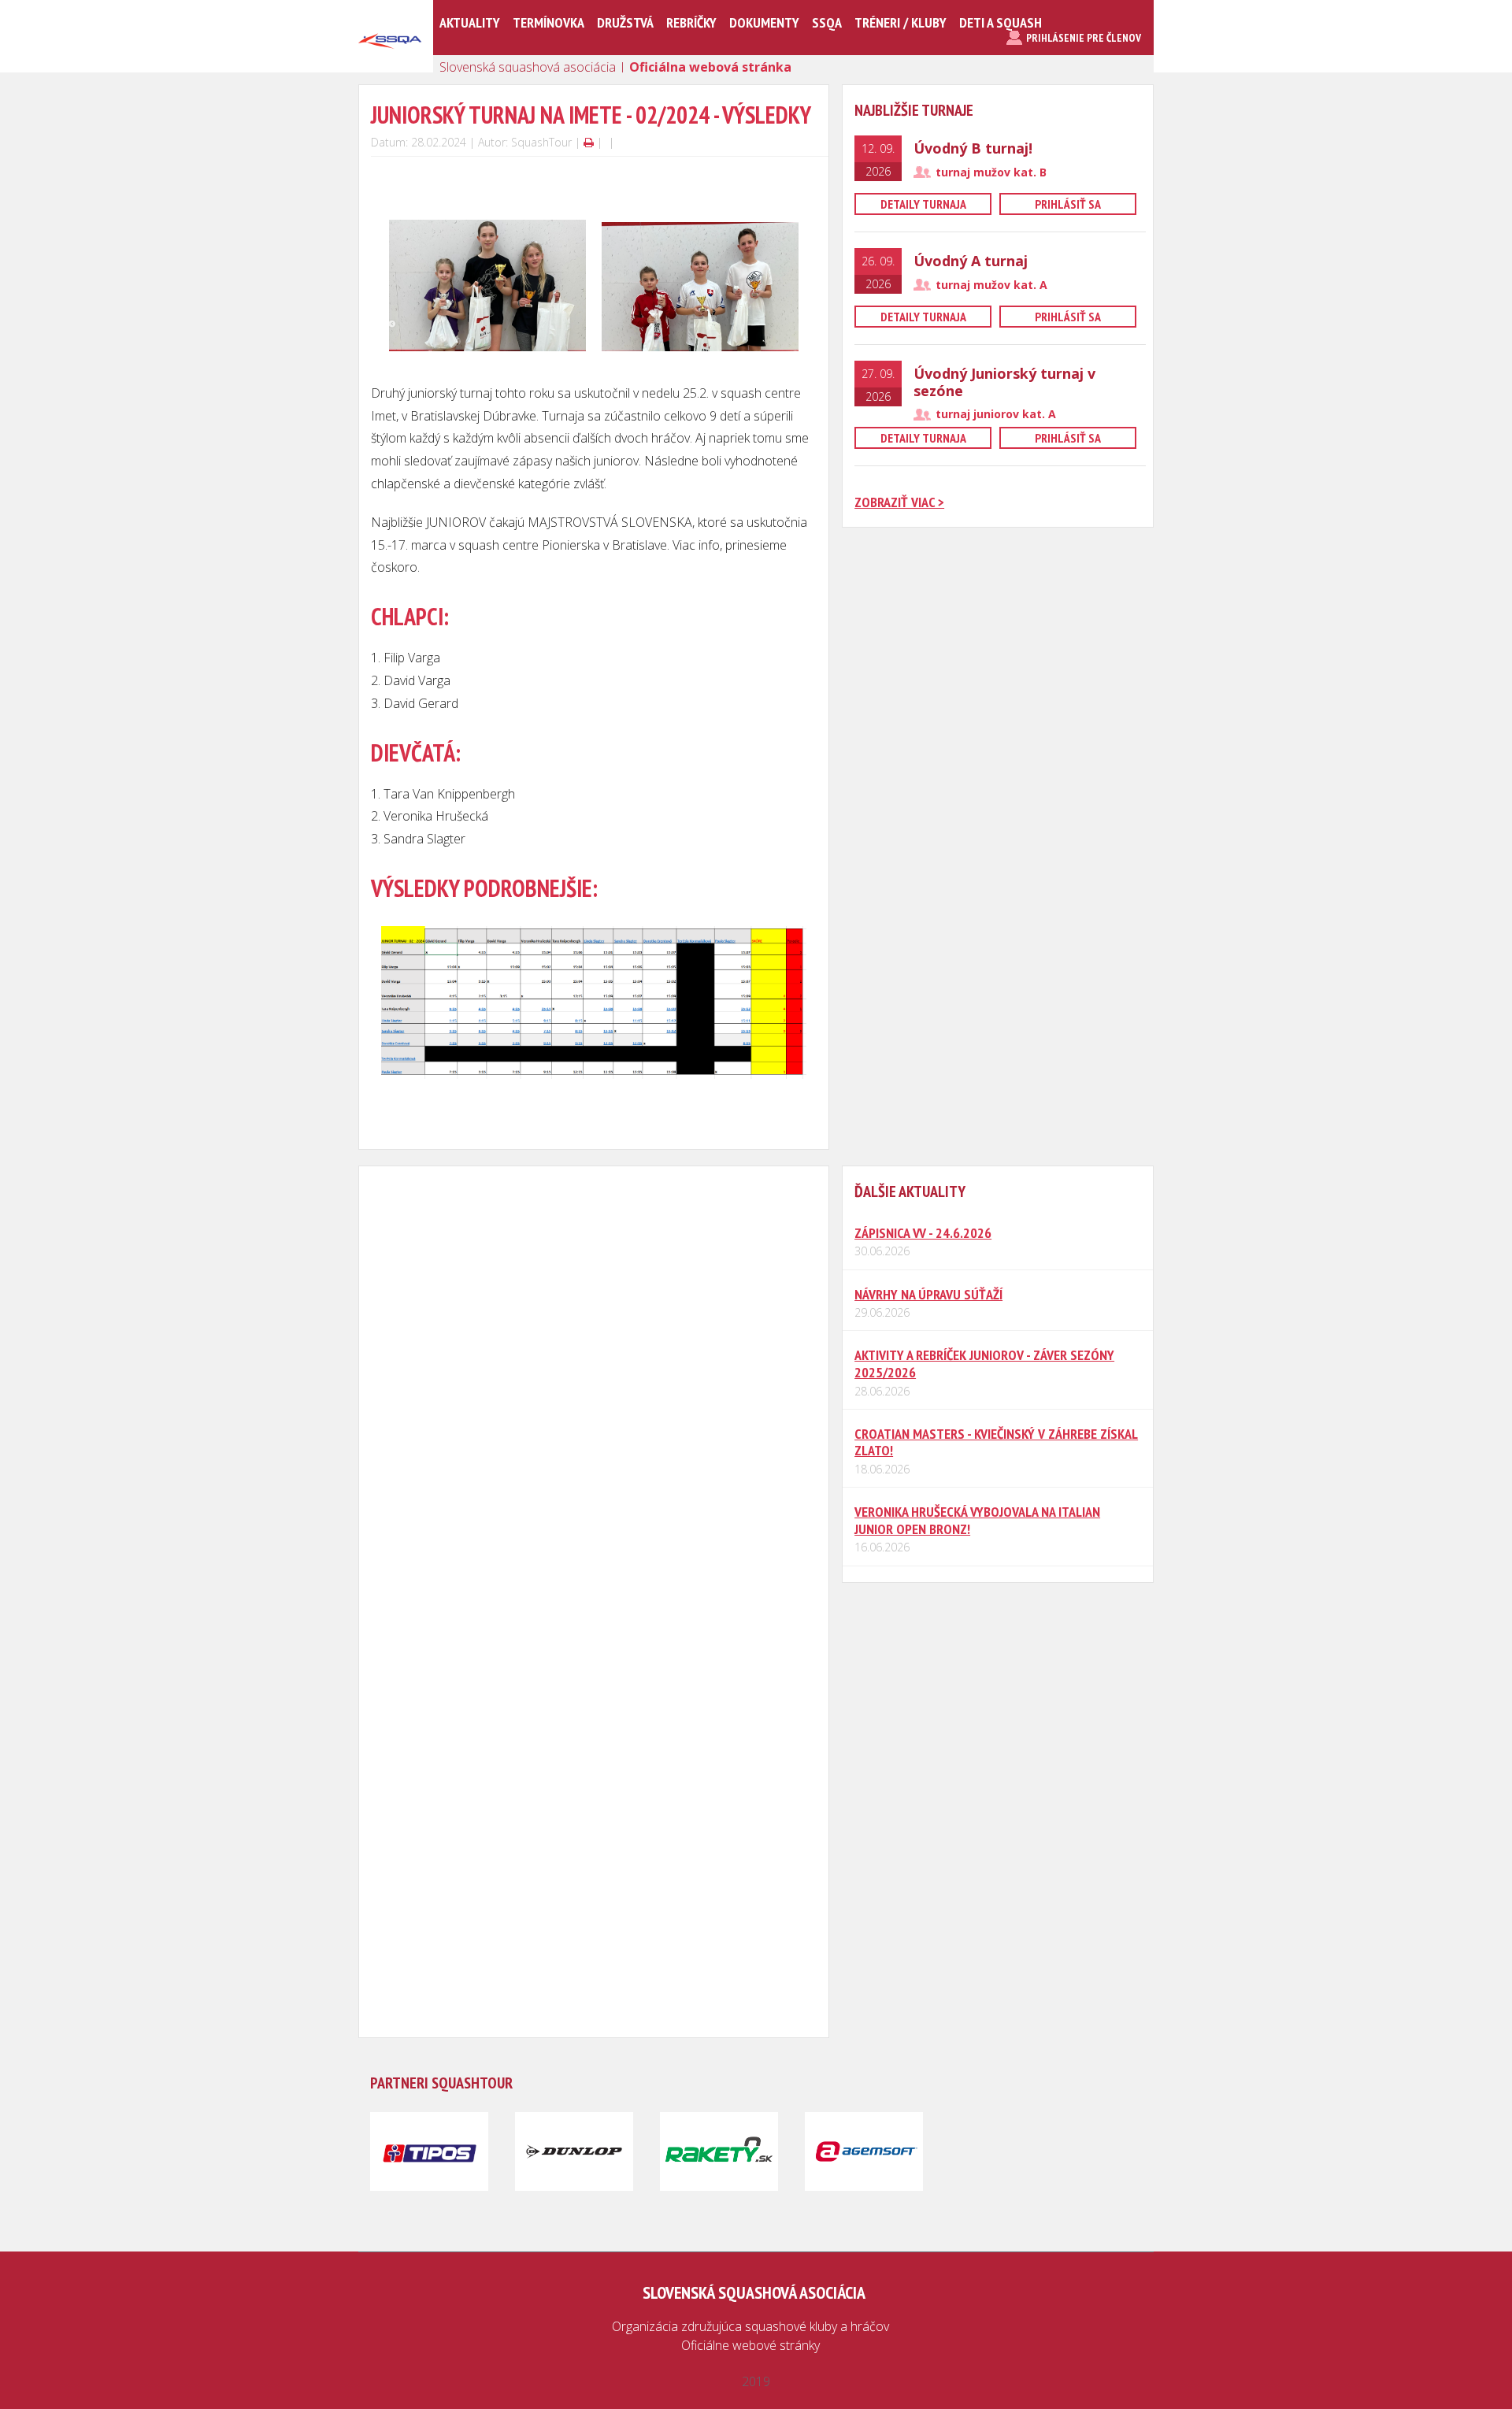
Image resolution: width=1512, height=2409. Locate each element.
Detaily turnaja (923, 204)
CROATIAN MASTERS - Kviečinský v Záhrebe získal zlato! (996, 1442)
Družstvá (625, 22)
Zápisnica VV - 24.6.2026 (923, 1233)
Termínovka (548, 22)
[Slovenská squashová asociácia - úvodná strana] (390, 66)
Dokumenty (764, 22)
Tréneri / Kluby (901, 22)
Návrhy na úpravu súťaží (928, 1294)
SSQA (827, 22)
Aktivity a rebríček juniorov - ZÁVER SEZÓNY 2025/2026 (984, 1364)
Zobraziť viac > (899, 502)
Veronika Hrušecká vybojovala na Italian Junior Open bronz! (977, 1520)
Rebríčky (691, 22)
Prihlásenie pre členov (1084, 38)
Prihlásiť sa (1068, 204)
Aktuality (470, 22)
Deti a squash (1001, 22)
